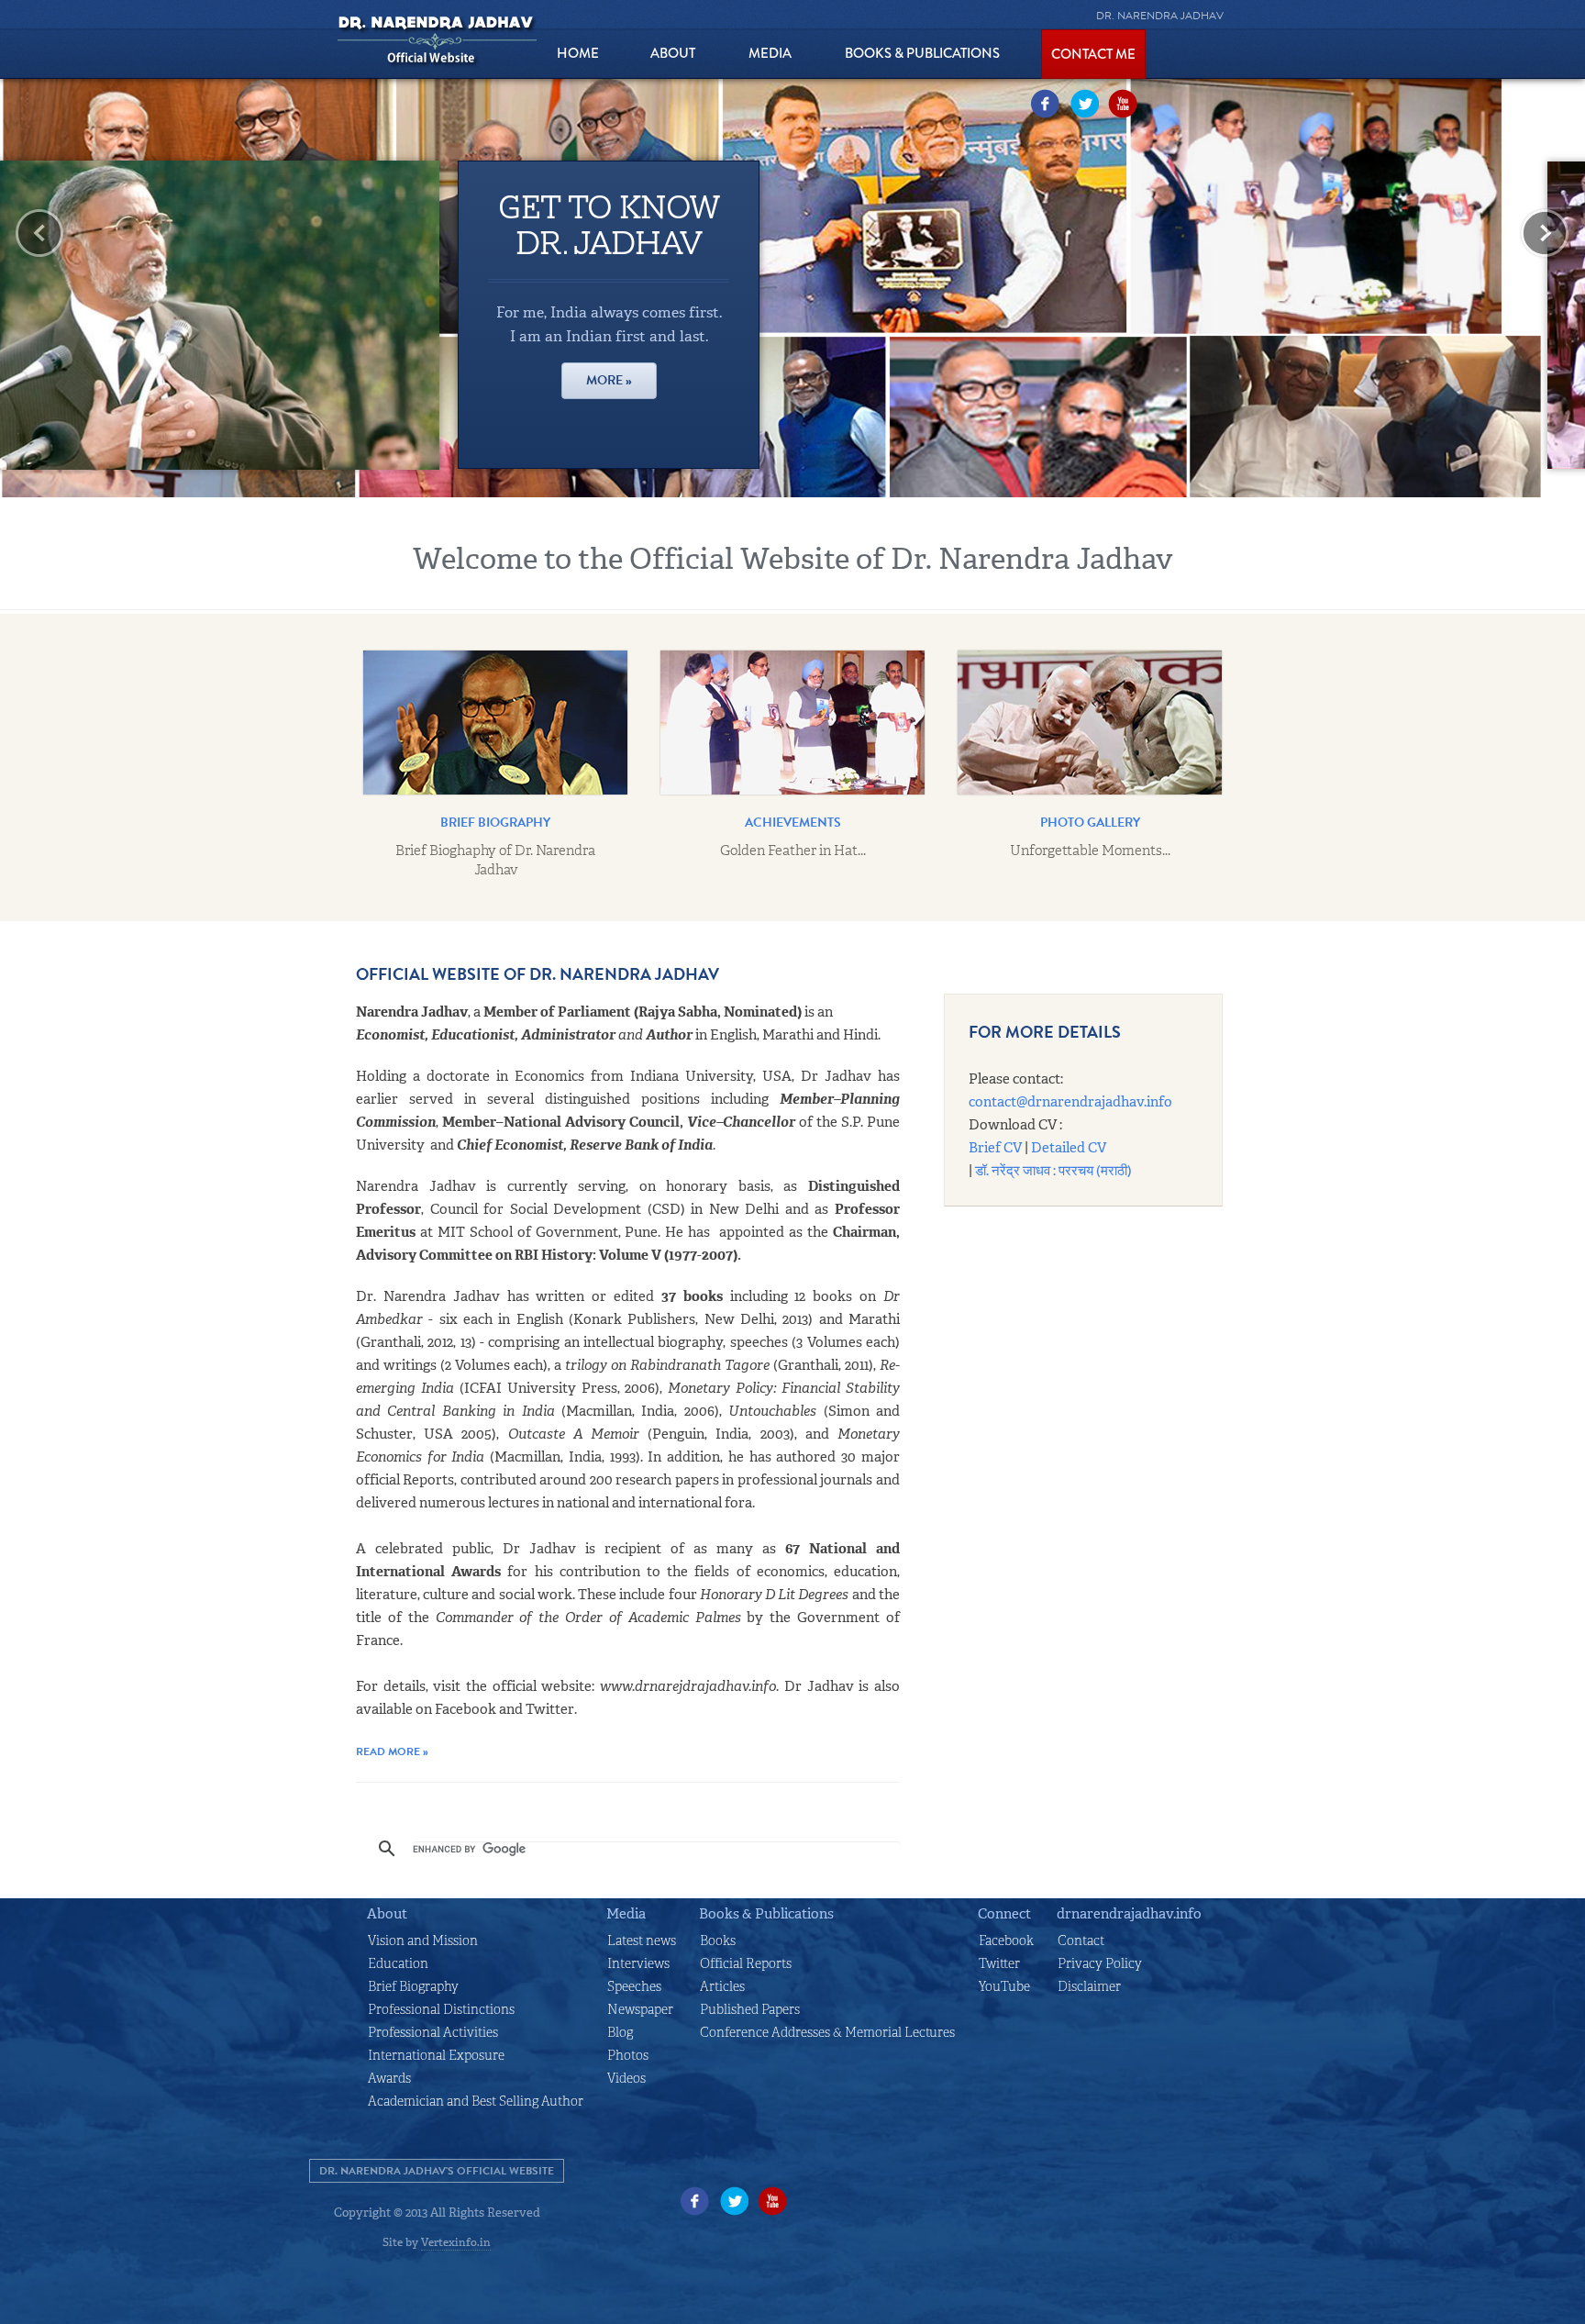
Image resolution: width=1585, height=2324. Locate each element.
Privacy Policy (1100, 1963)
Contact (1081, 1940)
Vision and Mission (423, 1940)
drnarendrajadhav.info (1129, 1914)
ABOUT (673, 53)
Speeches (634, 1986)
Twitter (1084, 104)
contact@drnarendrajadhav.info (1070, 1102)
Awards (389, 2078)
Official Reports (746, 1963)
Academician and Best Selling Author (476, 2101)
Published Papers (750, 2009)
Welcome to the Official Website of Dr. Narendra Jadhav (793, 559)
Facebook (1046, 104)
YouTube (1123, 104)
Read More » (392, 1751)
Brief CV (995, 1148)
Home (578, 53)
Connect (1004, 1914)
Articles (722, 1986)
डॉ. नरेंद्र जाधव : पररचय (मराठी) (1053, 1171)
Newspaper (640, 2009)
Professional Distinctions (441, 2009)
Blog (620, 2032)
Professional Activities (433, 2032)
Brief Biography (413, 1986)
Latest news (642, 1940)
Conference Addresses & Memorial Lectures (827, 2032)
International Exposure (436, 2055)
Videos (626, 2078)
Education (398, 1963)
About (387, 1914)
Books (718, 1940)
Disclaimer (1089, 1986)
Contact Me (1093, 54)
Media (770, 53)
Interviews (638, 1963)
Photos (628, 2055)
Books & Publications (922, 53)
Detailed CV (1069, 1148)
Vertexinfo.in (456, 2242)
